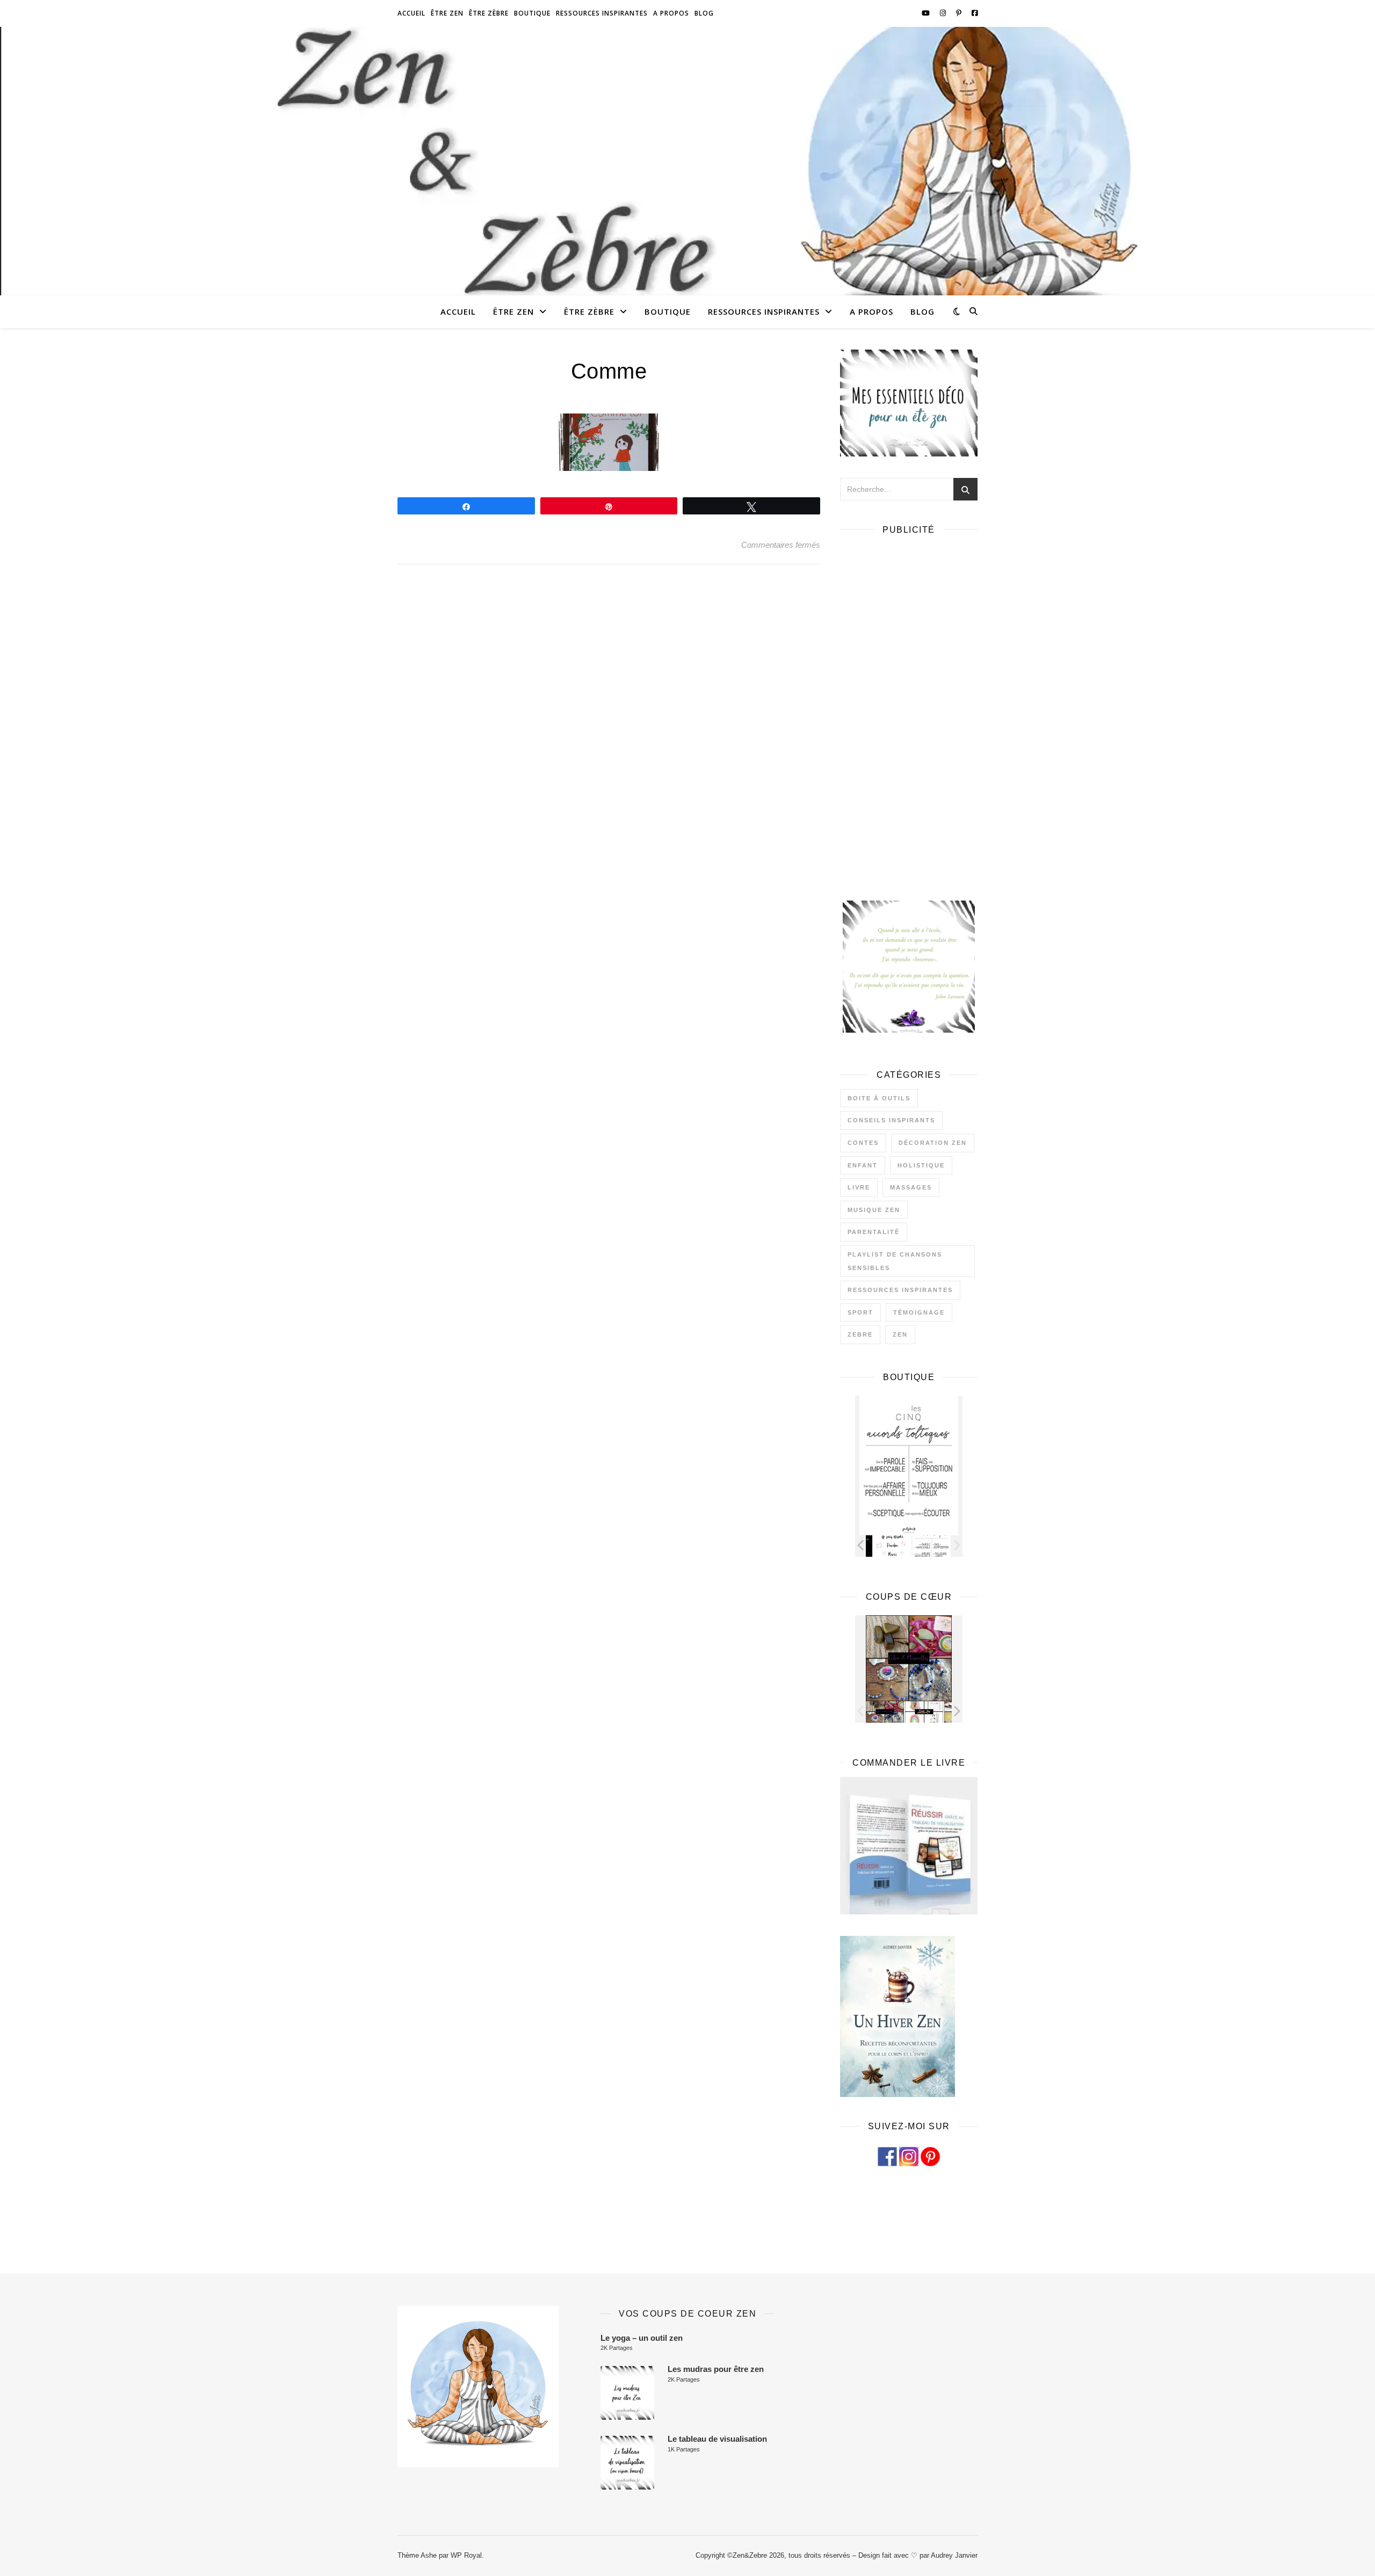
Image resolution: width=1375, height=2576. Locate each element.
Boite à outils (879, 1098)
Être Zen (447, 13)
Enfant (863, 1165)
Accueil (411, 13)
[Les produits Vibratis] (932, 1712)
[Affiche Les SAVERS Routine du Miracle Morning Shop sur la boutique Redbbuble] (924, 1546)
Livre (859, 1187)
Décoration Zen (933, 1143)
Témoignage (919, 1312)
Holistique (921, 1165)
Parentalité (874, 1232)
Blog (704, 13)
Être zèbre (489, 13)
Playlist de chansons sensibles (895, 1261)
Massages (911, 1187)
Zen (900, 1334)
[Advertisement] (909, 705)
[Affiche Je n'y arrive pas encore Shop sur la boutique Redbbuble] (885, 1546)
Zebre (860, 1334)
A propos (671, 13)
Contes (863, 1143)
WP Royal (466, 2555)
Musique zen (874, 1210)
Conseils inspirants (891, 1120)
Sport (860, 1312)
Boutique (532, 13)
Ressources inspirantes (602, 13)
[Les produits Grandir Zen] (892, 1712)
